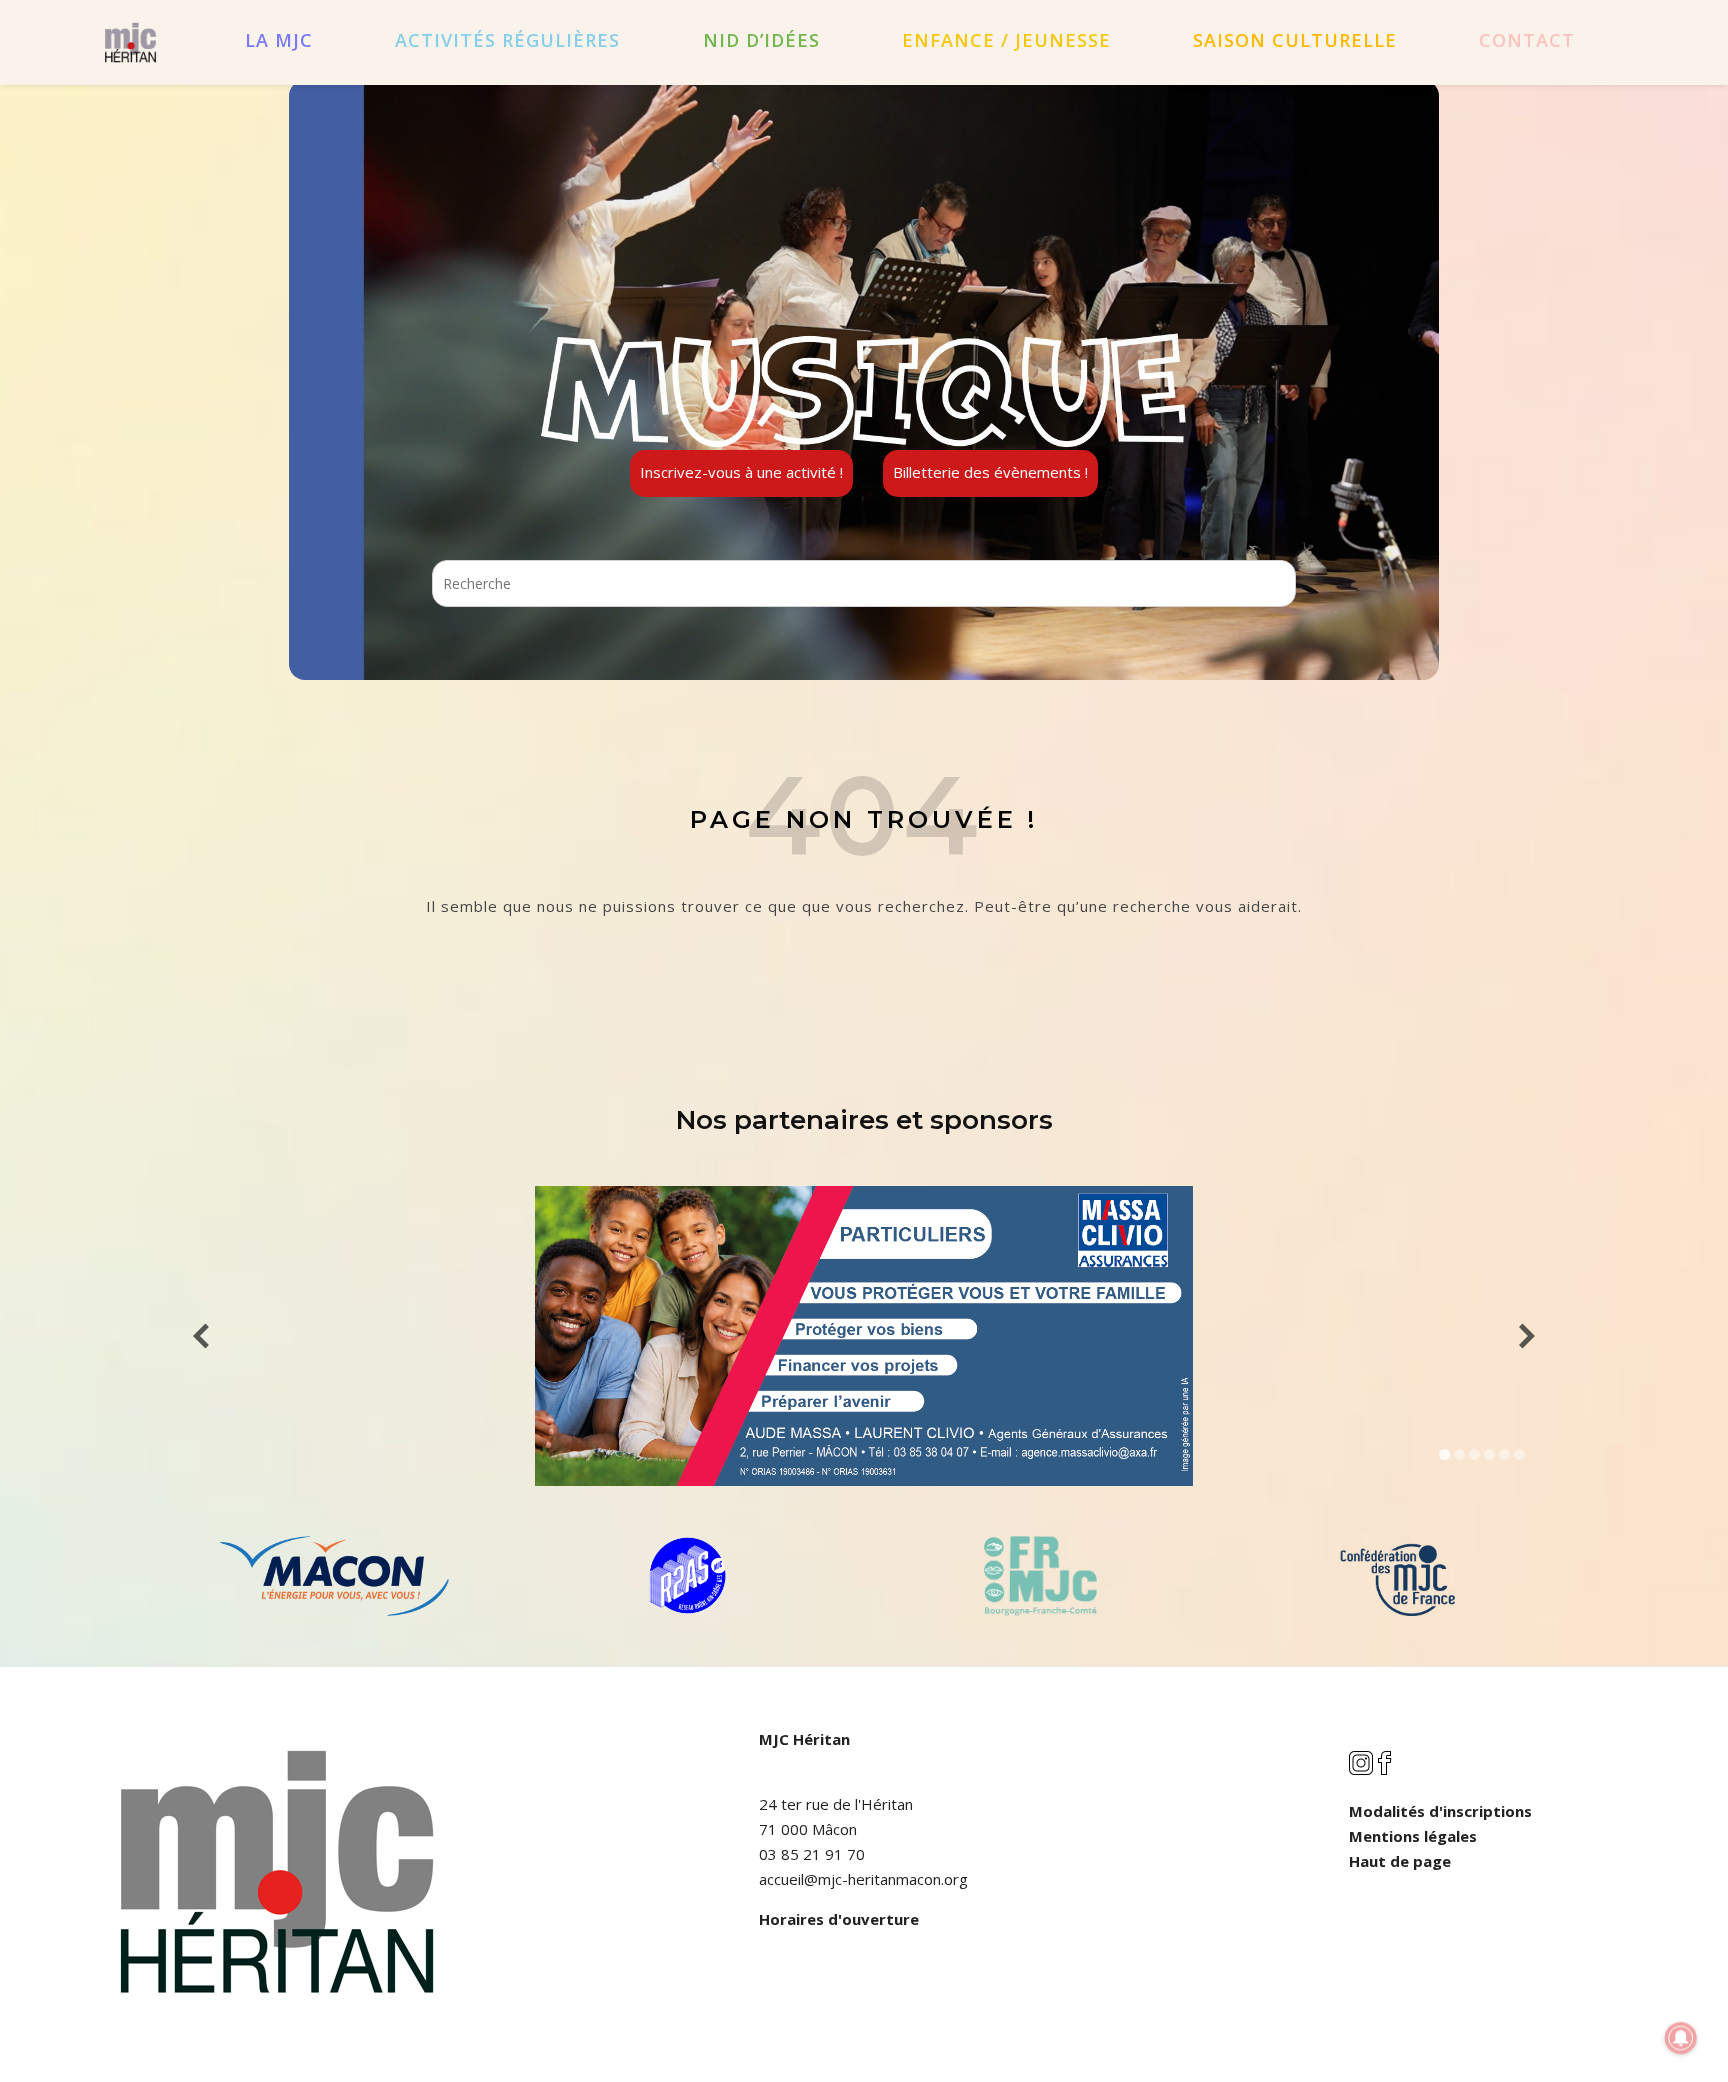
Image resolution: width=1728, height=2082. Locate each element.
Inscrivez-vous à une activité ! (741, 472)
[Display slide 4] (1489, 1454)
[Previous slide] (201, 1336)
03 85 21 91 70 (812, 1854)
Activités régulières (507, 40)
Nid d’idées (761, 40)
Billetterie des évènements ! (990, 472)
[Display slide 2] (1459, 1454)
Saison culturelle (1295, 40)
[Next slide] (1527, 1336)
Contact (1527, 40)
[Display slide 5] (1504, 1454)
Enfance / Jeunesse (1006, 40)
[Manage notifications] (1681, 2038)
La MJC (279, 40)
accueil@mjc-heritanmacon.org (863, 1879)
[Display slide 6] (1519, 1454)
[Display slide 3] (1474, 1454)
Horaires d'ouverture (839, 1919)
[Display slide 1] (1444, 1454)
